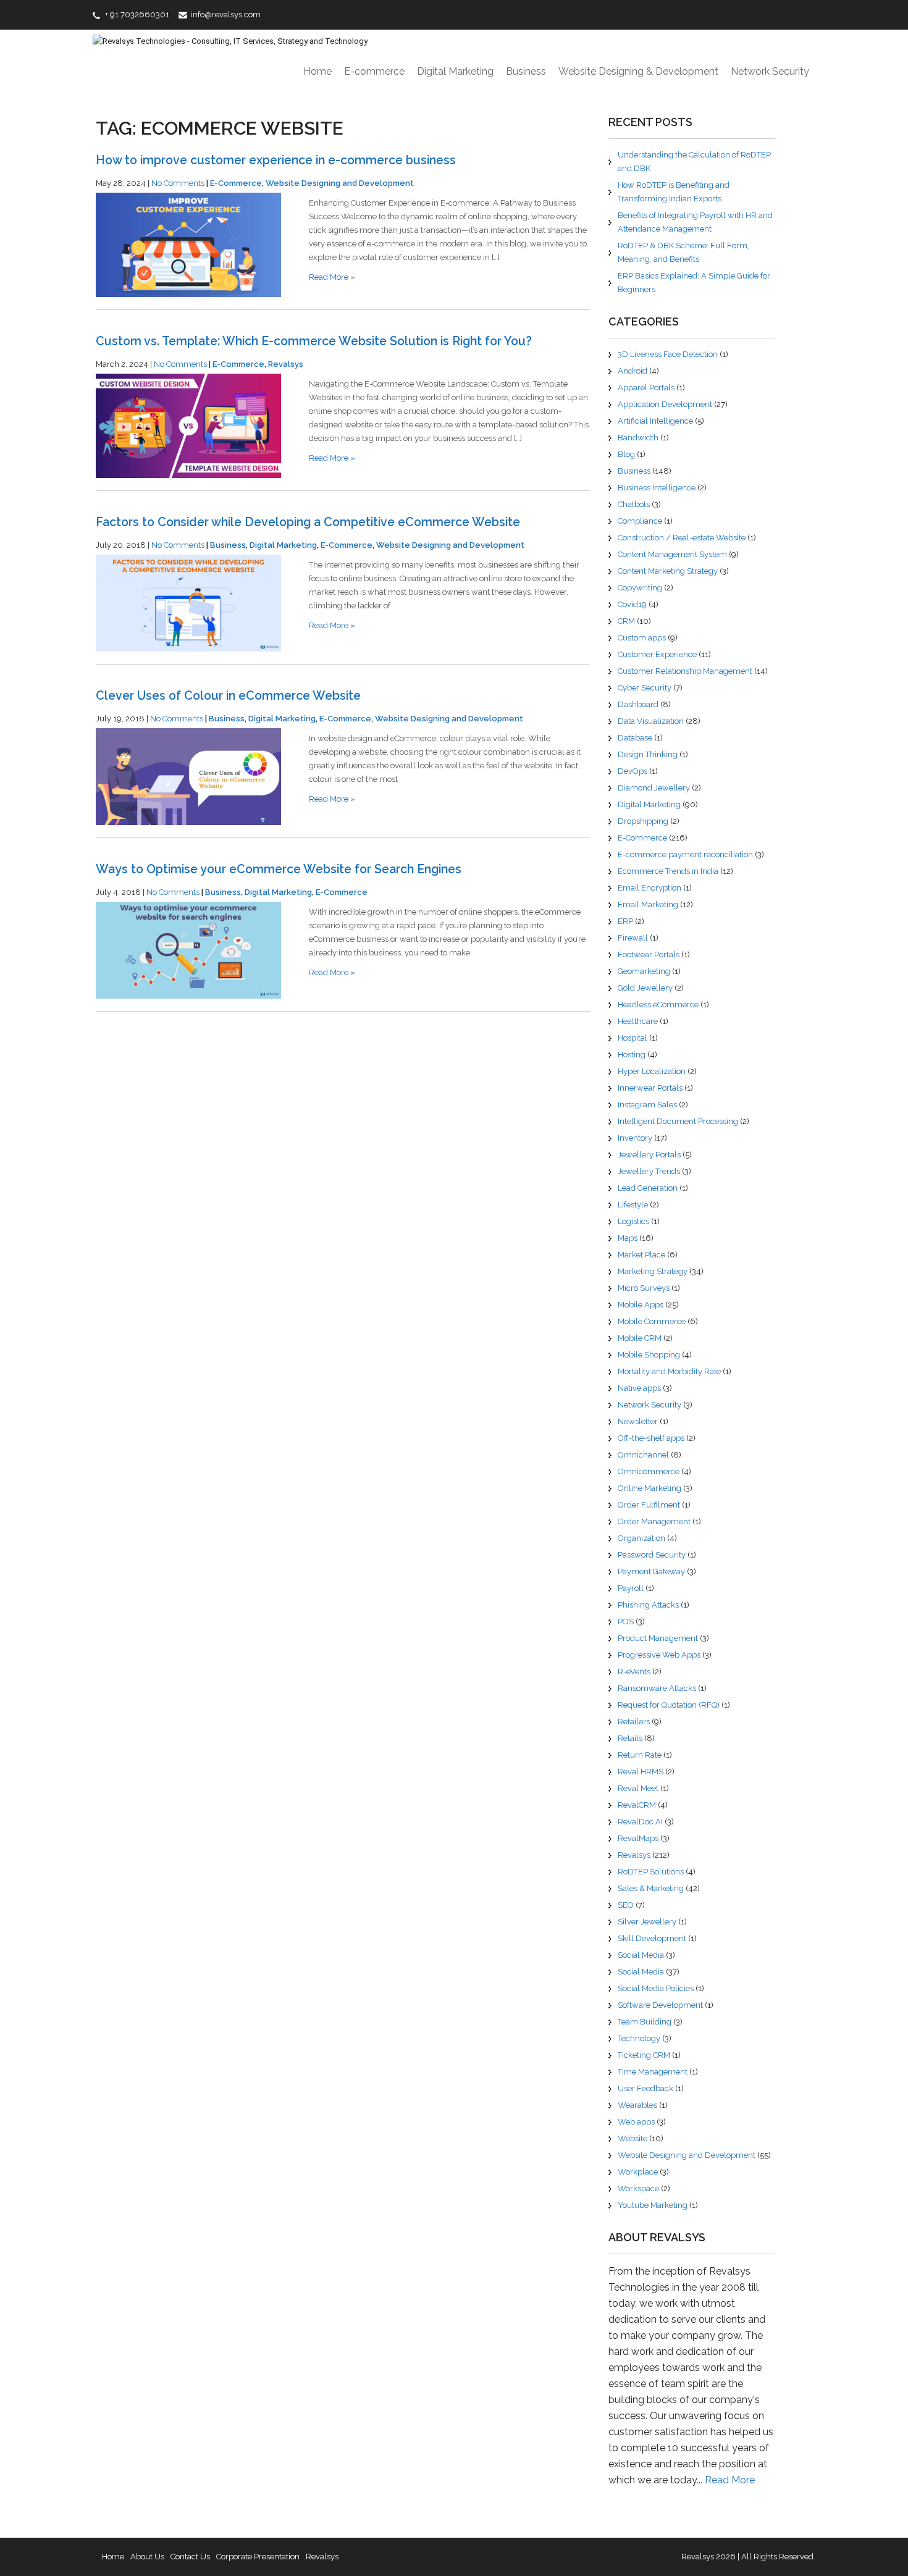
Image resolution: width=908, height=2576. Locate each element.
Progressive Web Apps (659, 1655)
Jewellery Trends (649, 1171)
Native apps (639, 1388)
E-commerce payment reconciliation (685, 854)
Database (635, 738)
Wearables (637, 2105)
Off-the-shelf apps (651, 1438)
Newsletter (638, 1421)
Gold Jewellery (645, 988)
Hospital (633, 1038)
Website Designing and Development (340, 183)
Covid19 (632, 604)
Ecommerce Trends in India (668, 871)
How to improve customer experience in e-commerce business (276, 160)
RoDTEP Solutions (651, 1872)
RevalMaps (638, 1838)
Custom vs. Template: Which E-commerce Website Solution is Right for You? (314, 341)
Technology (639, 2038)
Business (526, 71)
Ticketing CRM (644, 2055)
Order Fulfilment (649, 1505)
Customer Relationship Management (685, 671)
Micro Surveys (644, 1288)
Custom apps (642, 638)
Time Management (653, 2072)
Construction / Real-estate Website (682, 538)
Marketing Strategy (653, 1271)
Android (633, 371)
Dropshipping (643, 821)
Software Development (660, 2005)
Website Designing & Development (638, 71)
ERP (625, 921)
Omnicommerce (649, 1471)
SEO (626, 1905)
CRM (626, 621)
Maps (628, 1238)
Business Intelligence (657, 488)
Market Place (641, 1255)
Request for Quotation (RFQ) (669, 1705)
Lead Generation (648, 1188)
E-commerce (374, 71)
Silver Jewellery (647, 1922)
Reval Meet (638, 1788)
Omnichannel (643, 1455)
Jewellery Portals (649, 1155)
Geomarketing (644, 971)
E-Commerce (236, 183)
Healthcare (638, 1021)
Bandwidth (638, 438)
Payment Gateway (651, 1571)
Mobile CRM (640, 1338)
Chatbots (634, 504)
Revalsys (286, 364)
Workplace (638, 2172)
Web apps (636, 2122)
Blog (626, 454)
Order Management (654, 1521)
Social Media (641, 1955)
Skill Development (652, 1938)
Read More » (332, 277)
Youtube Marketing (653, 2205)
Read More (730, 2480)
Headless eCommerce (658, 1005)
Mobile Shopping (649, 1355)
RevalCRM (637, 1805)
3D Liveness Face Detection (668, 354)
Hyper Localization (652, 1071)
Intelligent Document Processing (678, 1121)
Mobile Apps (641, 1305)
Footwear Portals (649, 954)
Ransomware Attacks (657, 1688)
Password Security (652, 1555)
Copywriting (640, 588)
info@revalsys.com (226, 15)
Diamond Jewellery (654, 788)
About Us (147, 2557)
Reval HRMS (641, 1772)
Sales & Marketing (651, 1888)
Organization (641, 1538)
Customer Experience (657, 654)
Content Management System (672, 554)
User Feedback (645, 2088)
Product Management (658, 1638)
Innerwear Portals (650, 1088)
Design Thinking (648, 754)
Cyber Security (645, 688)
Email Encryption (649, 888)
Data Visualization (651, 721)
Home (317, 71)
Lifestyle (633, 1205)
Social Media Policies (656, 1988)
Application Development (665, 404)
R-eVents (634, 1672)
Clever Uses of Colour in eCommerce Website (228, 696)
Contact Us (190, 2557)
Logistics (633, 1221)
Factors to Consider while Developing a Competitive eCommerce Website (308, 522)
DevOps (633, 771)
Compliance (640, 521)
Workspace (638, 2188)
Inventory (635, 1138)
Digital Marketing (455, 71)
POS (626, 1622)
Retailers (634, 1722)
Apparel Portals (646, 388)
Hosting (632, 1055)
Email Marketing (648, 904)
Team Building (645, 2022)
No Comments (178, 183)
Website (633, 2138)
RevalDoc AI (640, 1822)
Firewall (633, 938)
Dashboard (638, 704)
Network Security (770, 71)
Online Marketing (649, 1488)
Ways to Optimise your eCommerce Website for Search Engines (279, 869)
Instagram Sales (647, 1105)
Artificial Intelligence (655, 421)
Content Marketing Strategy (668, 571)
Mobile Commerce (652, 1321)
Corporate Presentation (258, 2557)
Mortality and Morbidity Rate (669, 1371)
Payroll (631, 1588)
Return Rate (640, 1755)
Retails (630, 1738)
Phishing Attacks (648, 1605)
